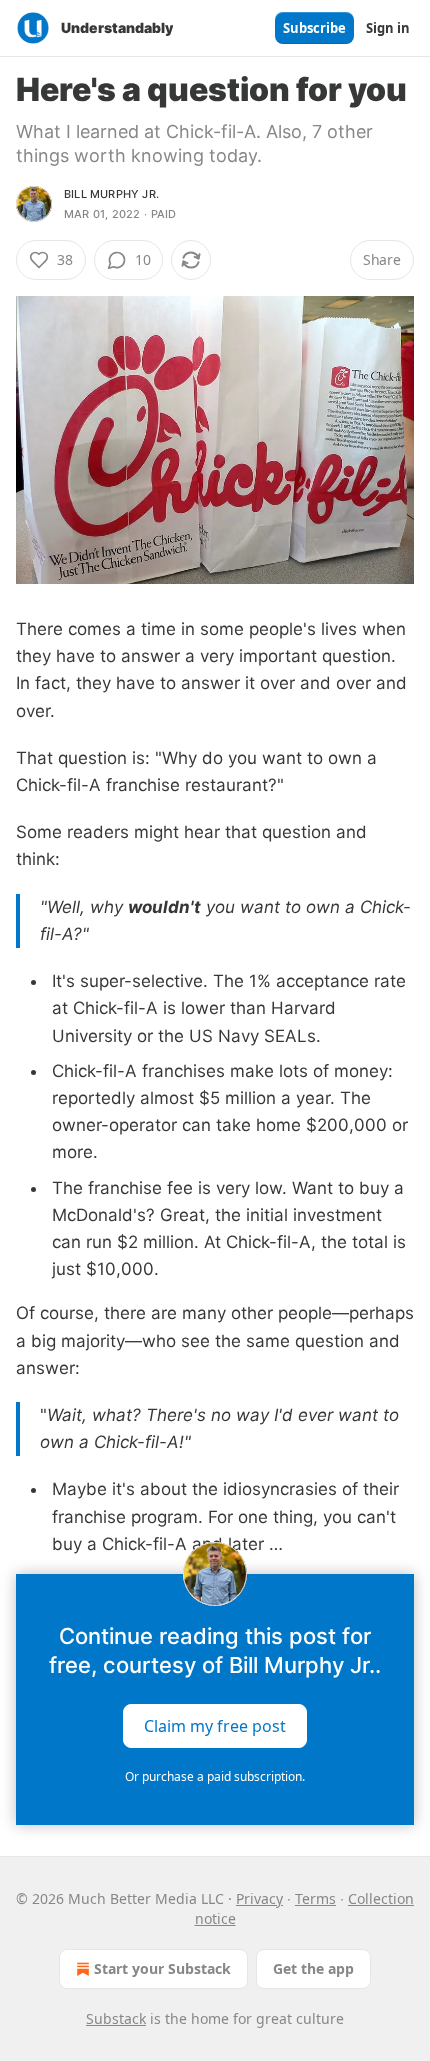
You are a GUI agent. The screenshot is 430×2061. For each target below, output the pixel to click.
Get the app (313, 1968)
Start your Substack (162, 1968)
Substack (116, 2018)
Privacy (259, 1898)
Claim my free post (215, 1725)
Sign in (388, 28)
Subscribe (314, 28)
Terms (315, 1898)
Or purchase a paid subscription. (215, 1776)
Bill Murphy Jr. (111, 194)
